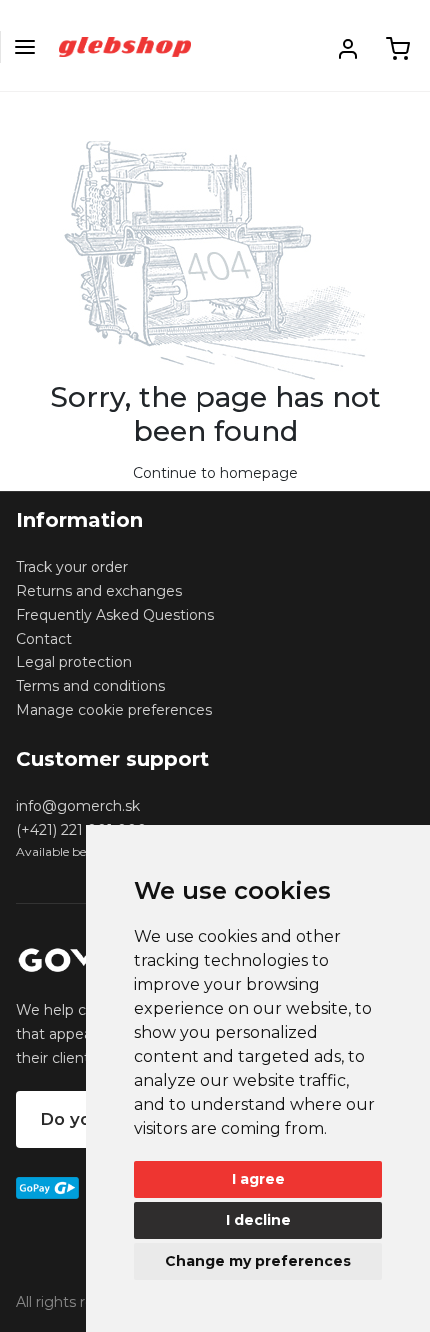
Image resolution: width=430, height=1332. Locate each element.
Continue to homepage (215, 473)
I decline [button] (258, 1220)
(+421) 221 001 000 (81, 830)
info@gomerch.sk (78, 806)
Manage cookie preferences (114, 710)
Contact (44, 639)
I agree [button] (258, 1179)
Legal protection (74, 662)
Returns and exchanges (99, 591)
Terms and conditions (90, 686)
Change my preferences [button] (258, 1261)
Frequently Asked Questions (115, 615)
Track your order (72, 567)
